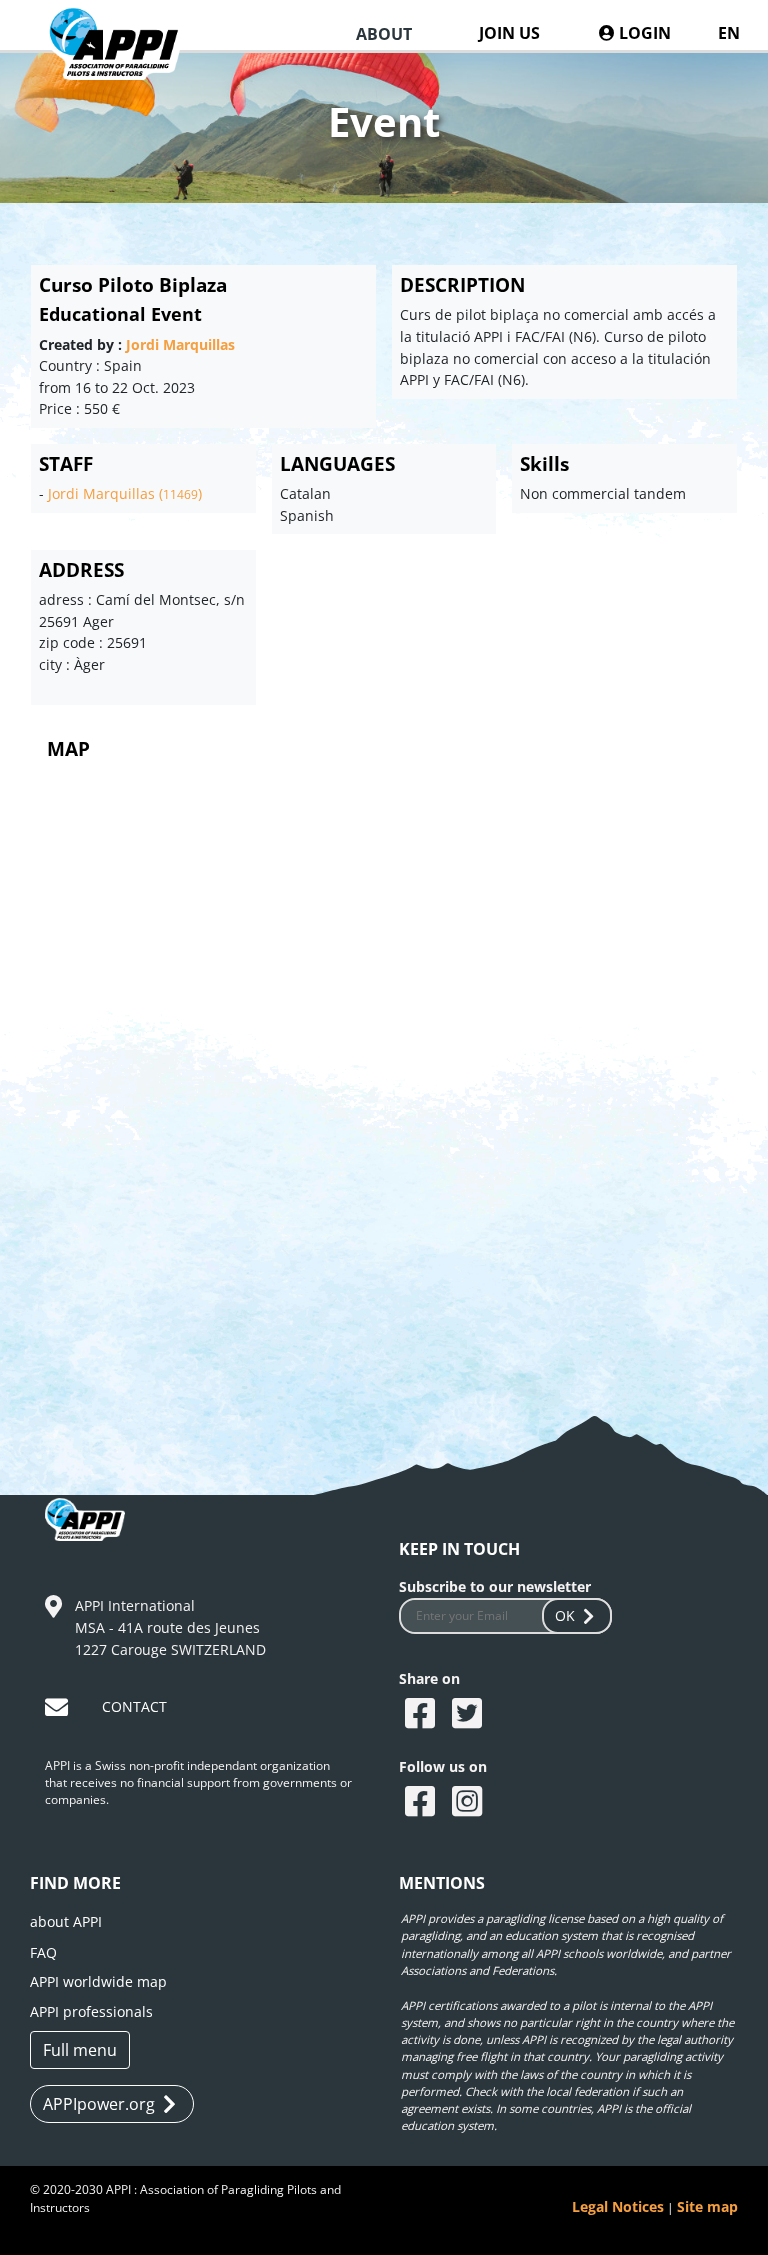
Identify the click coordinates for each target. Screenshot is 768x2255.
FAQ (43, 1952)
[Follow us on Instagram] (469, 1803)
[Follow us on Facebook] (422, 1803)
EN (729, 33)
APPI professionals (91, 2011)
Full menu (80, 2050)
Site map (707, 2206)
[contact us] (59, 1710)
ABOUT (384, 34)
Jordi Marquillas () (125, 493)
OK (565, 1615)
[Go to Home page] (125, 62)
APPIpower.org (99, 2104)
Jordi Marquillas (180, 344)
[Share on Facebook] (422, 1715)
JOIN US (509, 33)
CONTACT (134, 1706)
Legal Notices (618, 2206)
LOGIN (643, 33)
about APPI (66, 1921)
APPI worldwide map (98, 1981)
